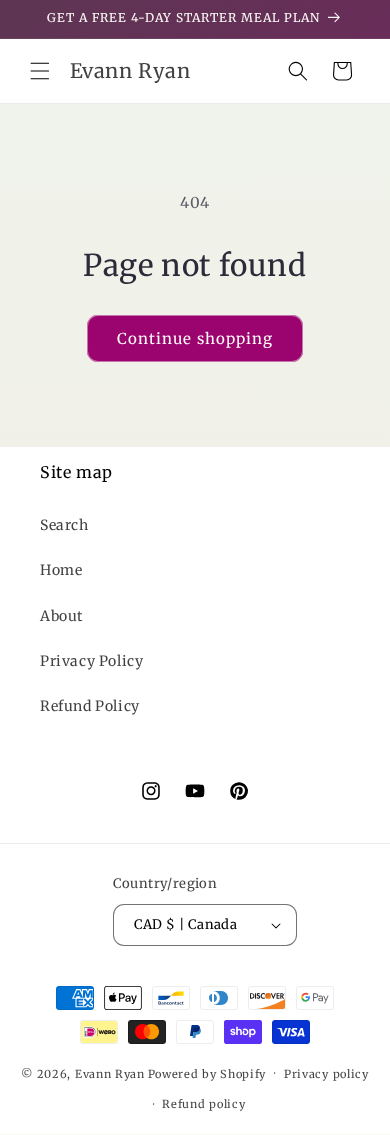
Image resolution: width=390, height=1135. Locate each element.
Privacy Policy (91, 661)
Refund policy (203, 1104)
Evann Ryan (110, 1073)
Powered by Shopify (207, 1073)
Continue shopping (195, 338)
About (61, 616)
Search (64, 525)
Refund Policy (90, 706)
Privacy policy (326, 1074)
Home (61, 570)
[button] (40, 71)
